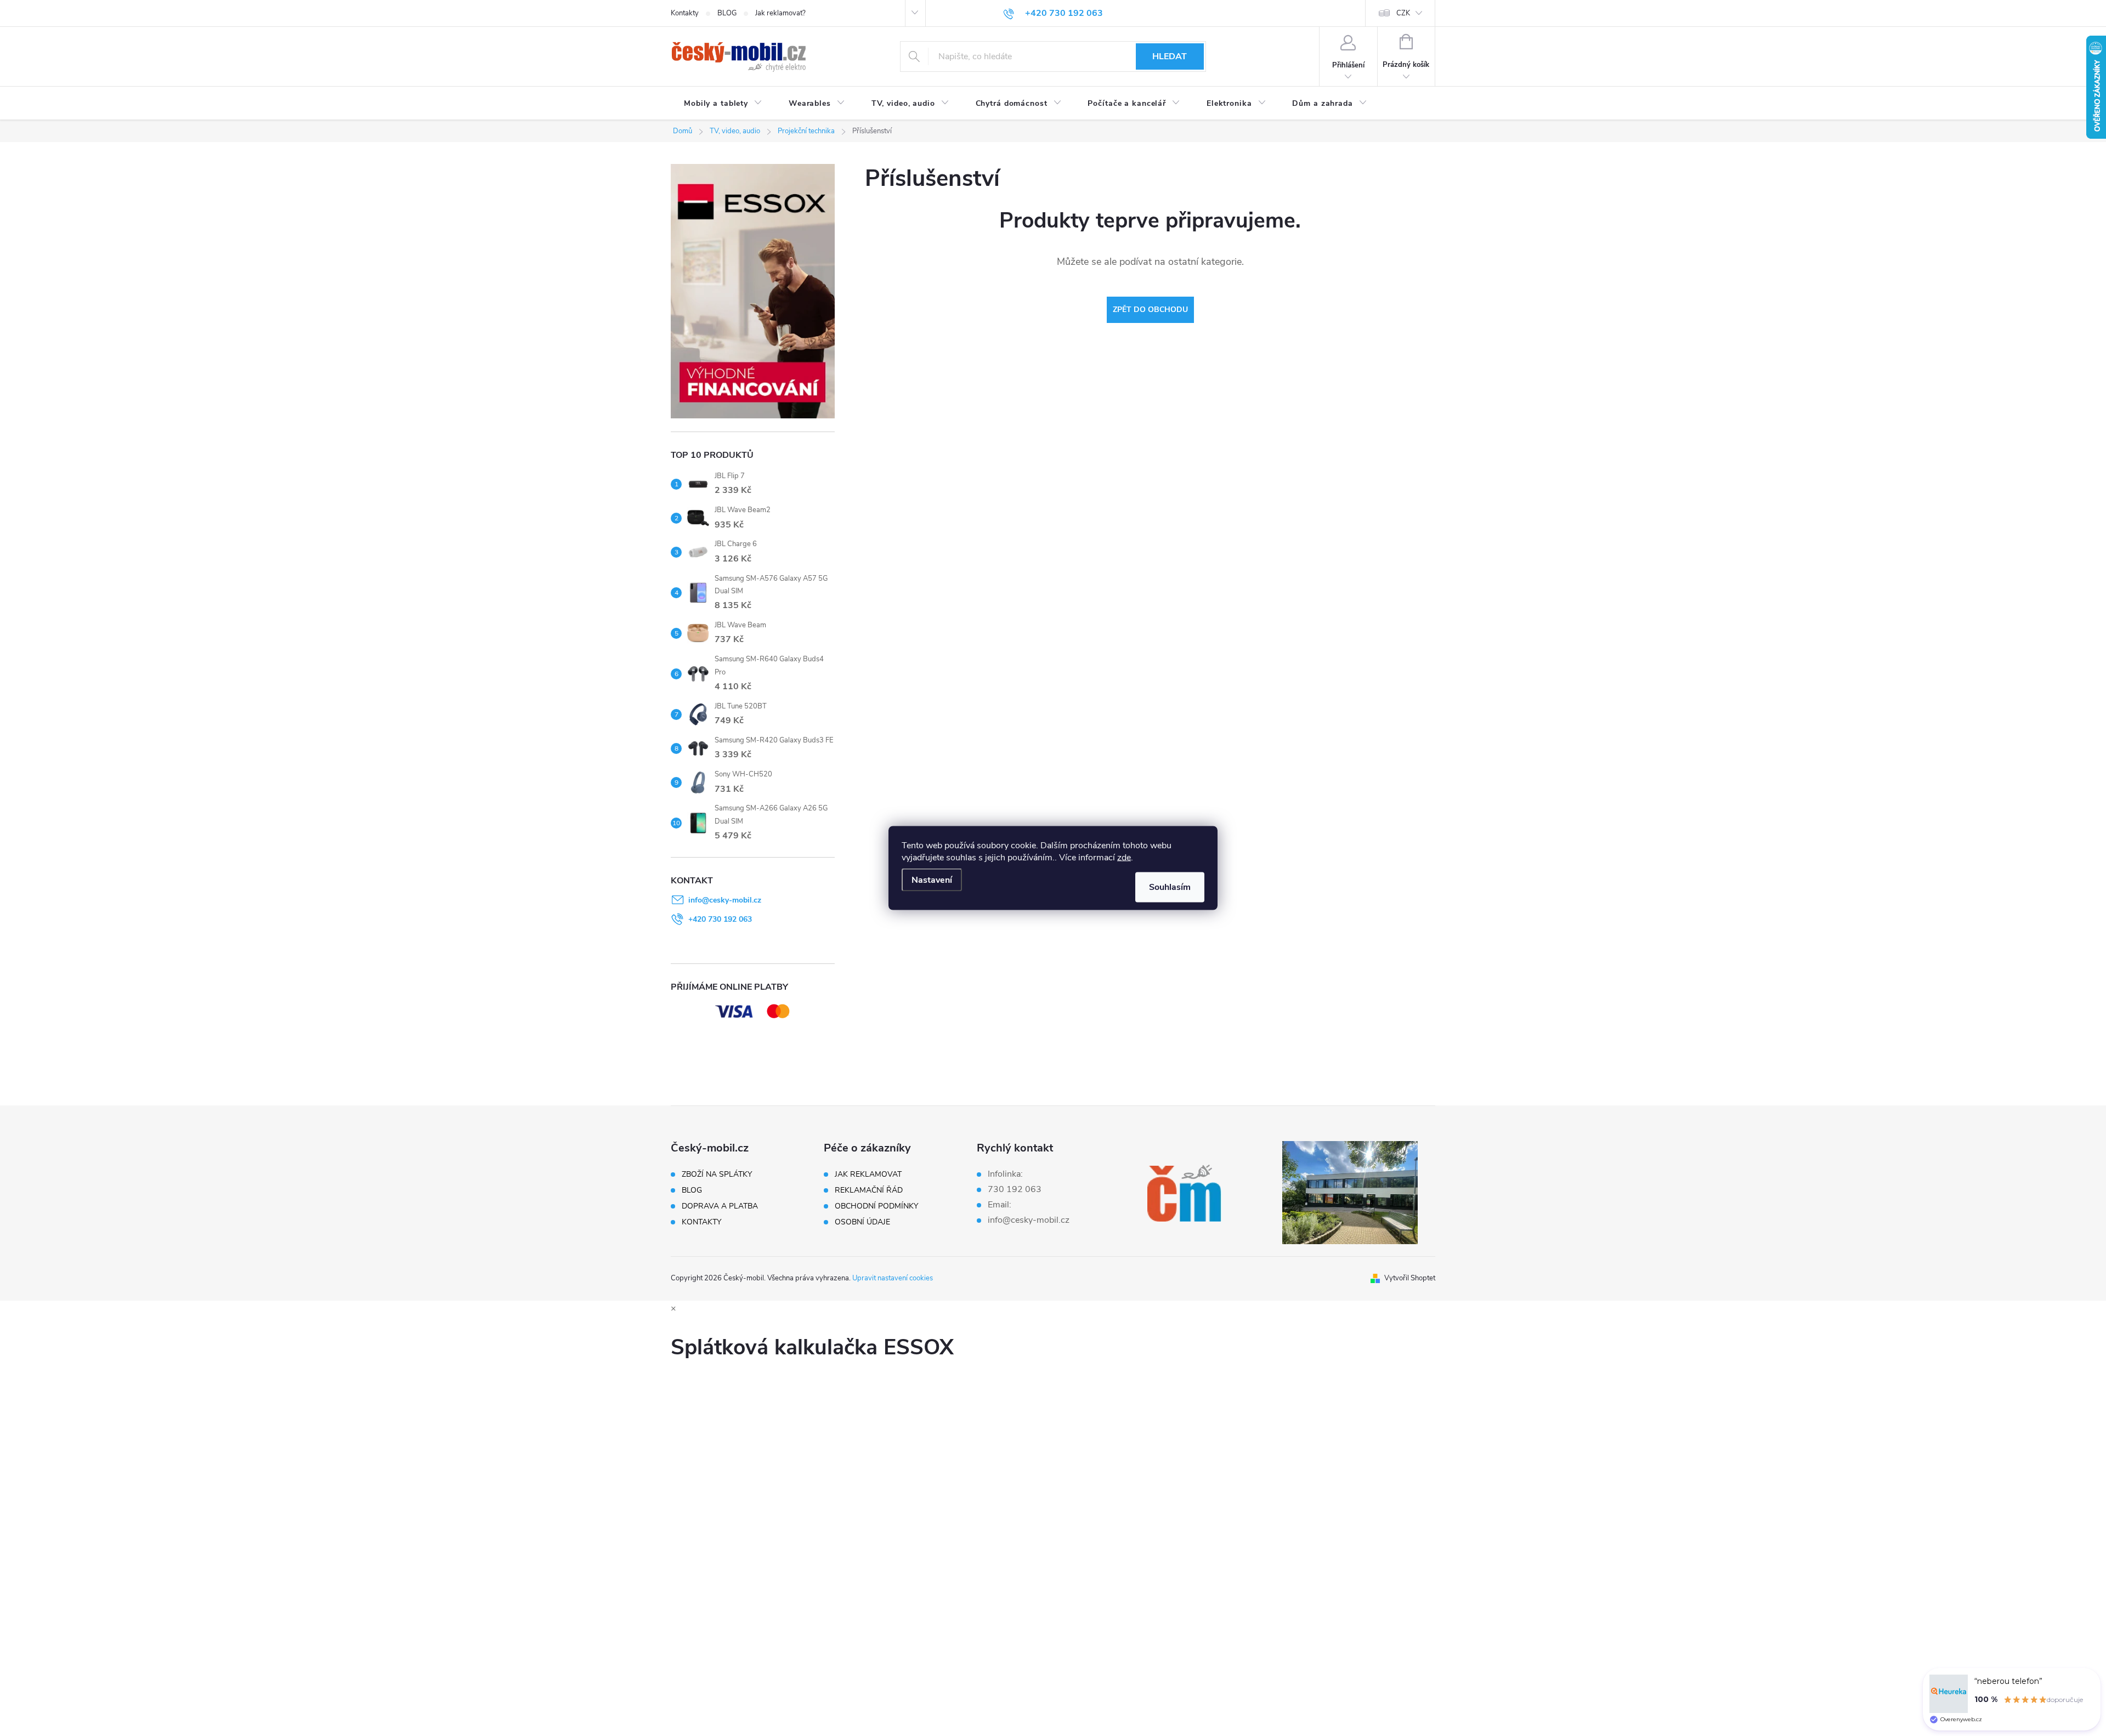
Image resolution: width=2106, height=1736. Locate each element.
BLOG (727, 13)
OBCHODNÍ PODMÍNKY (876, 1206)
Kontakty (685, 13)
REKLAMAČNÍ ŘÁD (869, 1190)
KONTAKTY (701, 1222)
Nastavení (932, 880)
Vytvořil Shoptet (1410, 1278)
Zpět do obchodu (1150, 310)
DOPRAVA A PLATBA (720, 1206)
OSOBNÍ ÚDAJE (862, 1222)
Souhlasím (1170, 887)
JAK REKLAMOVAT (868, 1175)
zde (1124, 858)
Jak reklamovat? (780, 13)
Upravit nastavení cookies (893, 1278)
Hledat (1170, 56)
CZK (1403, 13)
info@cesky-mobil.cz (725, 900)
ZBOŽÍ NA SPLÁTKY (717, 1175)
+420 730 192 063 (720, 919)
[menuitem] (723, 104)
